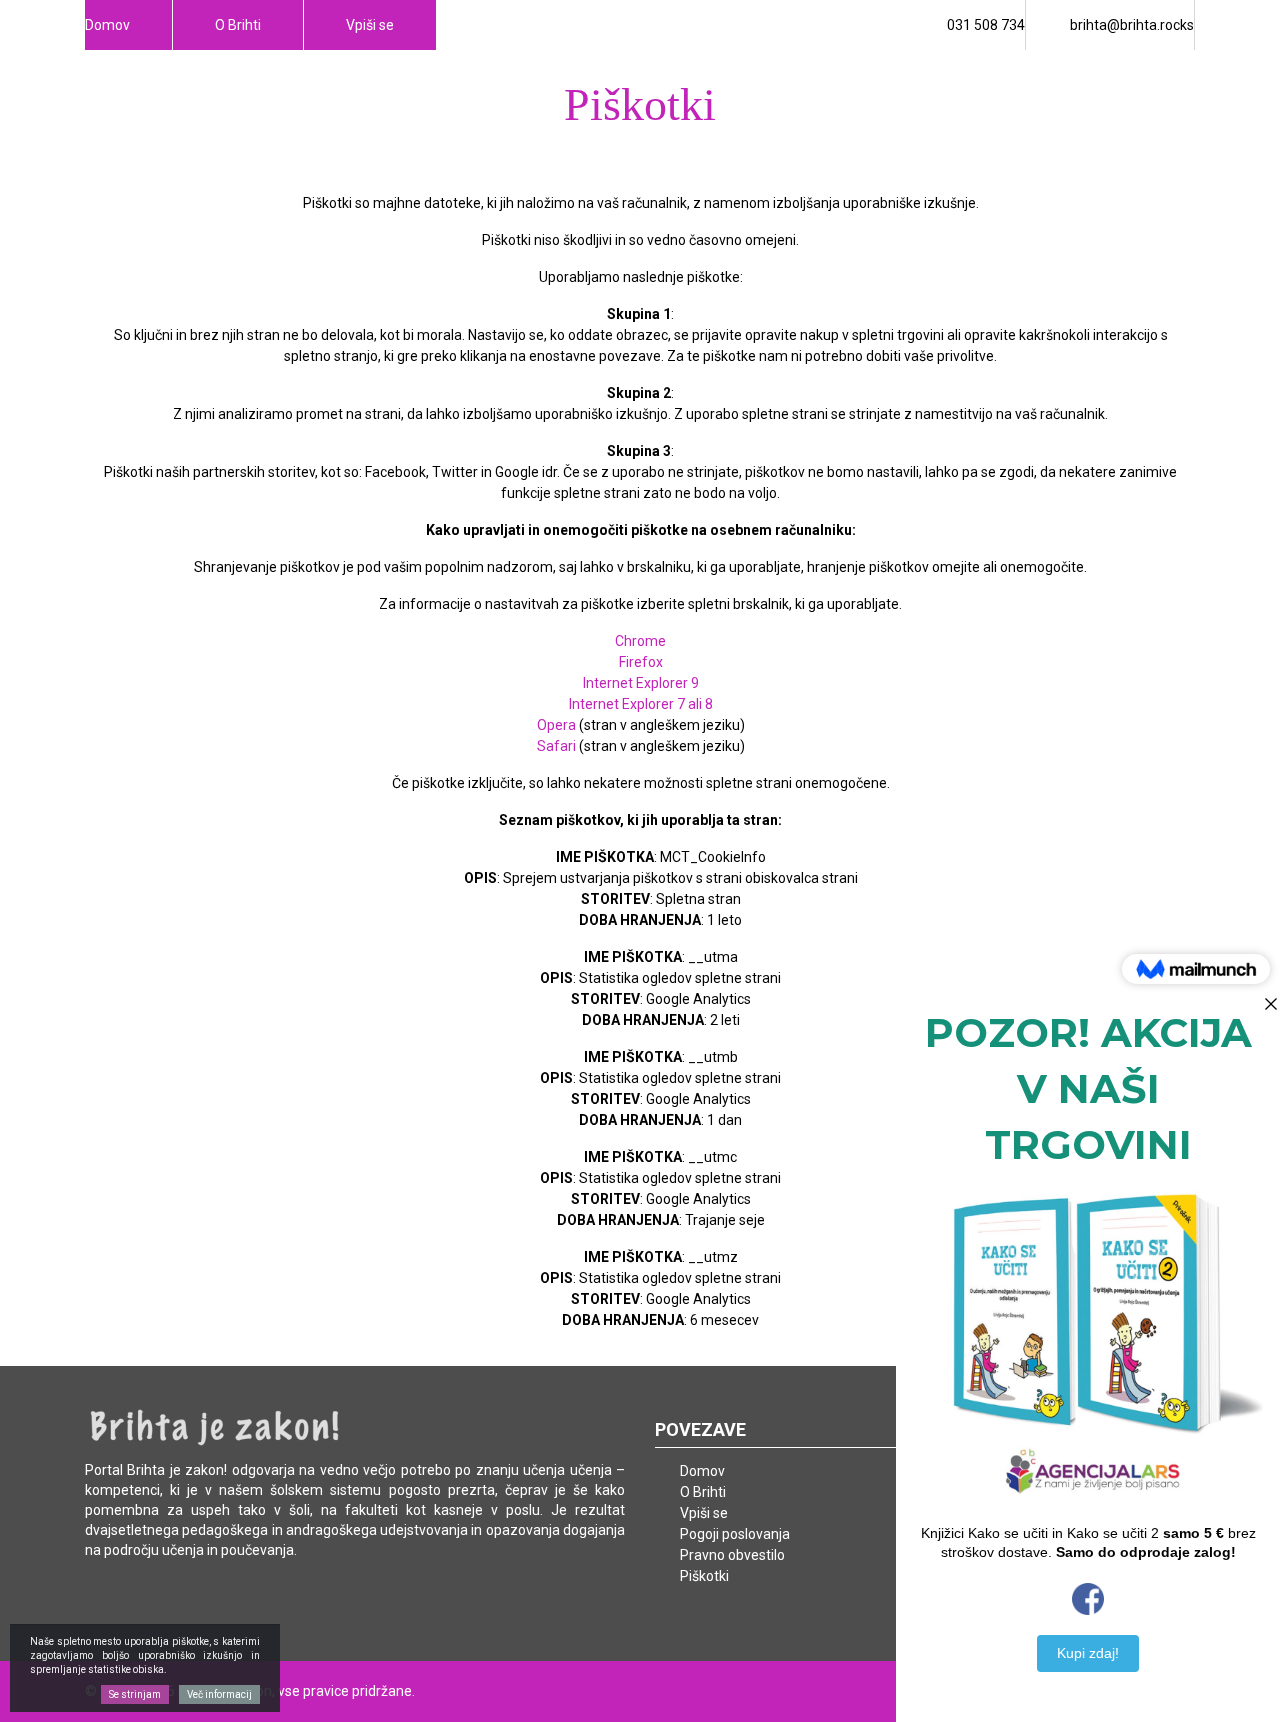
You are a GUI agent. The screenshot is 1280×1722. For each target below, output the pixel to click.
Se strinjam (135, 1694)
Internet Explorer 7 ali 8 (641, 704)
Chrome (640, 641)
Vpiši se (370, 25)
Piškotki (704, 1576)
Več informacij (219, 1694)
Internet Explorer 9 (641, 683)
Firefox (641, 662)
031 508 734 (986, 25)
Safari (556, 746)
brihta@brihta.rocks (1132, 25)
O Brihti (238, 25)
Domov (107, 25)
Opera (556, 725)
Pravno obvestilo (732, 1555)
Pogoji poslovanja (735, 1534)
